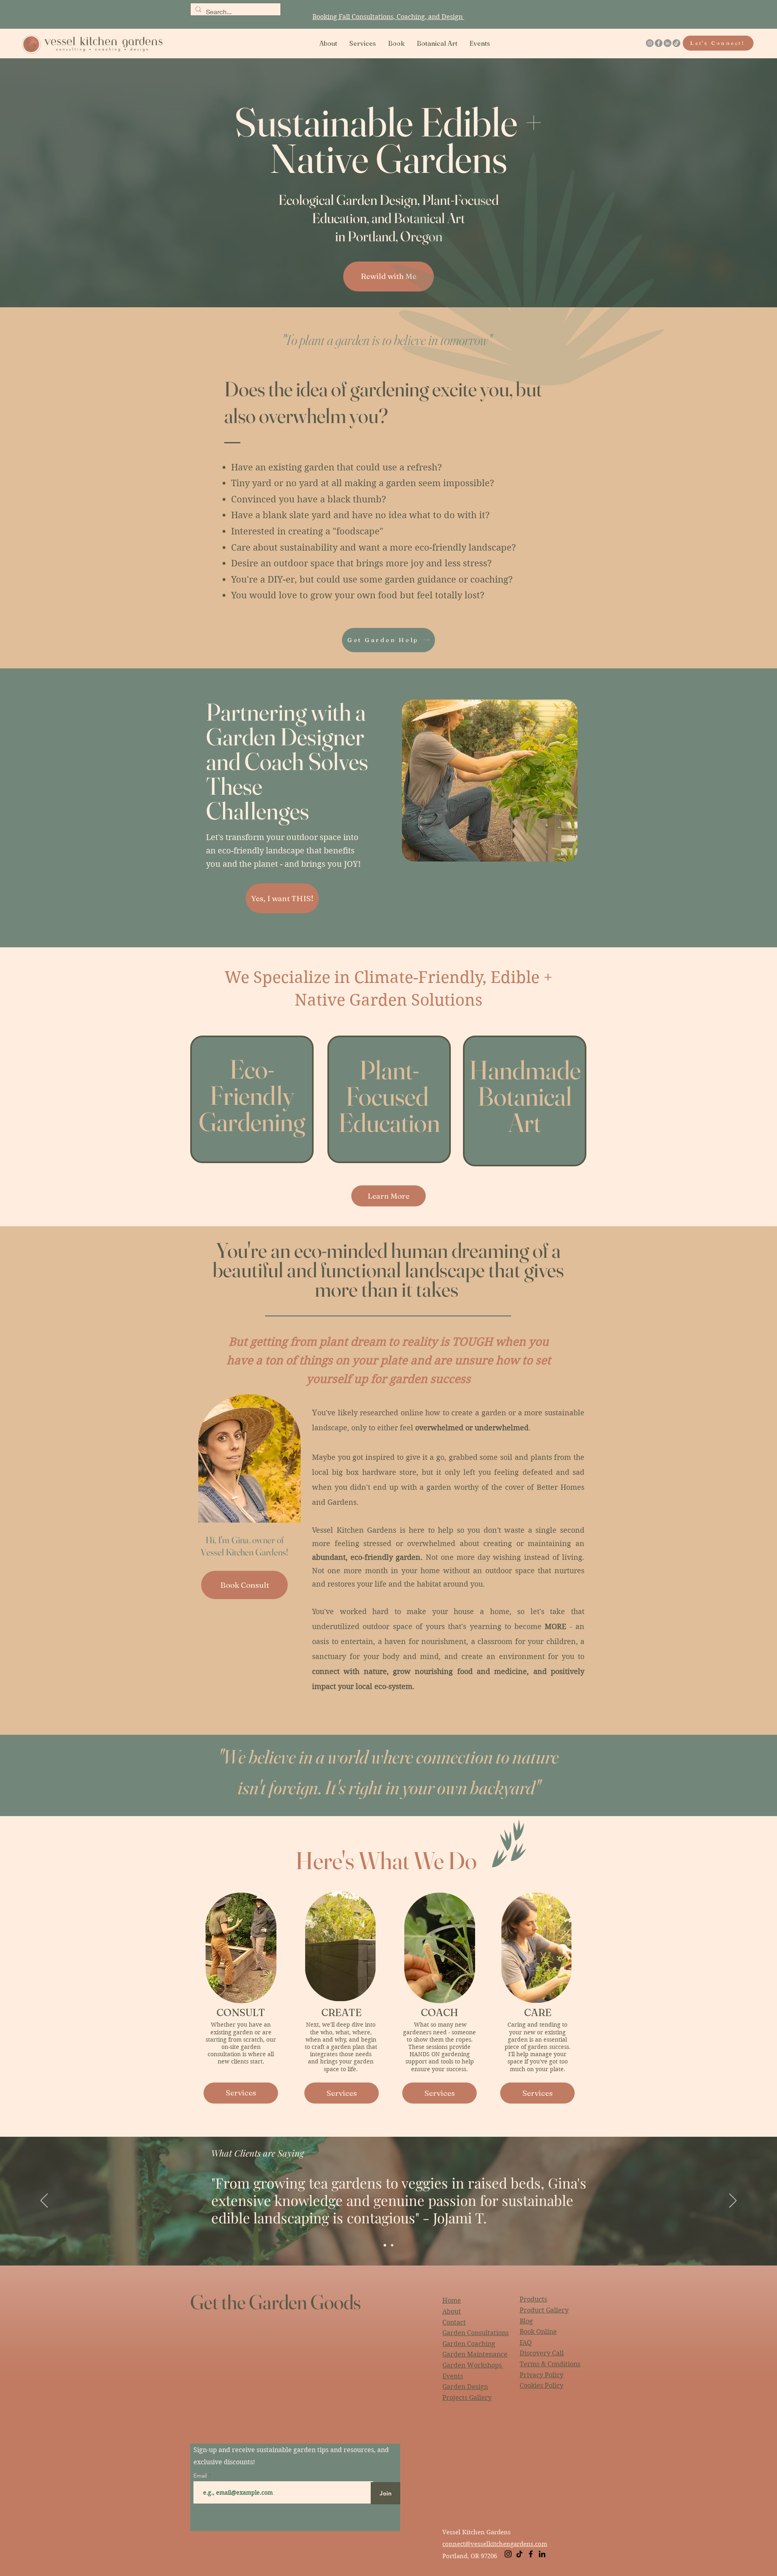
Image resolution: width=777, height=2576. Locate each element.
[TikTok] (676, 43)
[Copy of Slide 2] (392, 2245)
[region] (252, 1099)
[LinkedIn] (668, 43)
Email (201, 2476)
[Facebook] (659, 43)
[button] (363, 43)
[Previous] (44, 2201)
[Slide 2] (385, 2245)
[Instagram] (650, 43)
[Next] (733, 2201)
